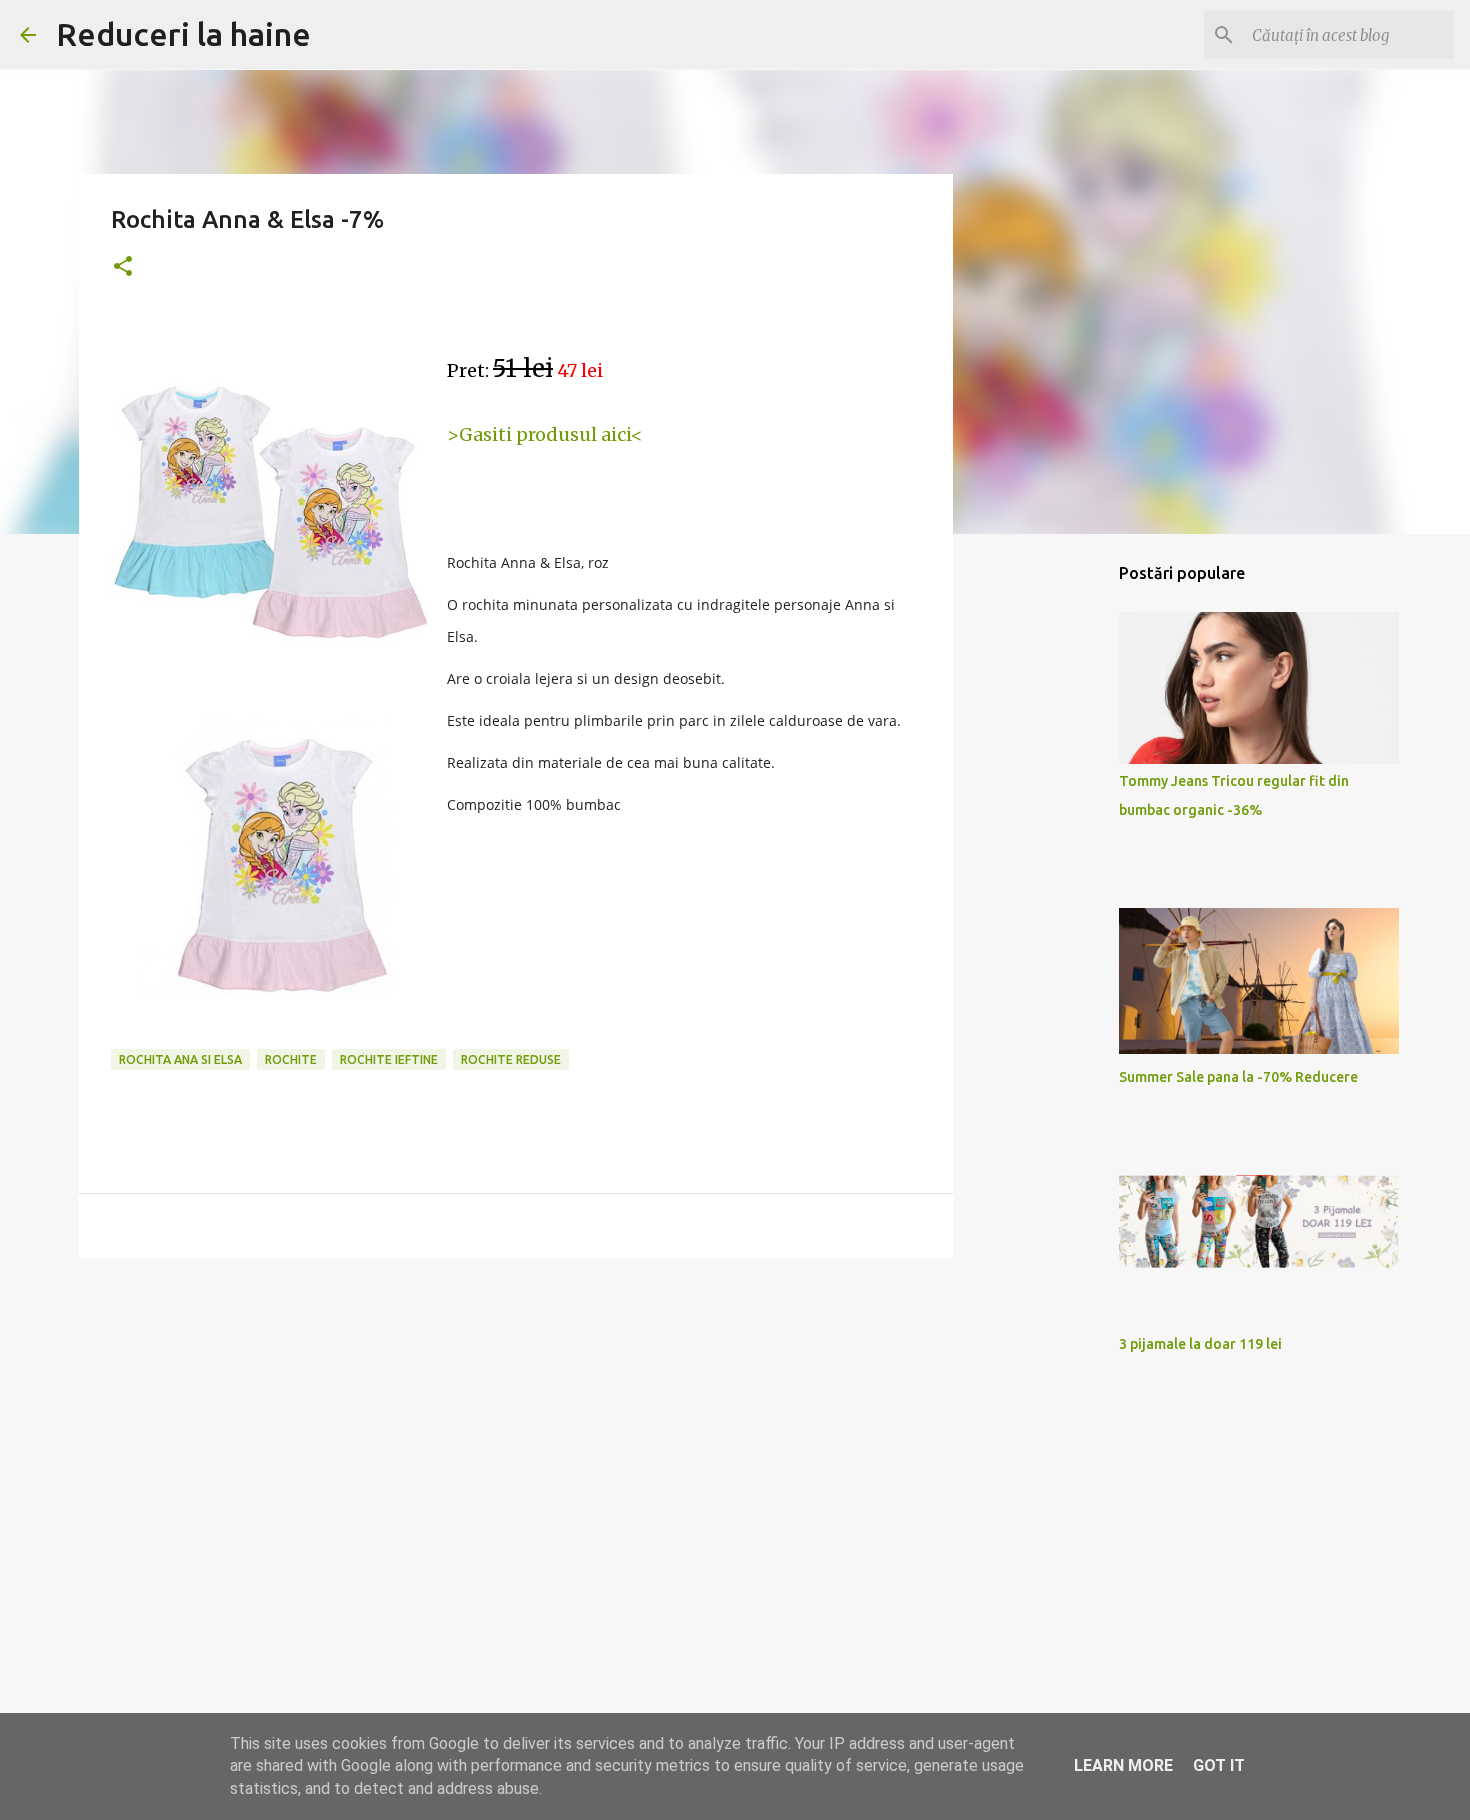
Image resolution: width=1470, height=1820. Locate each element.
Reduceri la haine (183, 34)
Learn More (1123, 1765)
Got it (1219, 1765)
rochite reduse (511, 1059)
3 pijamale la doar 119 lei (1200, 1344)
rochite (291, 1059)
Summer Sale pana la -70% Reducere (1238, 1077)
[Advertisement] (516, 1428)
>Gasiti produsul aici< (545, 434)
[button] (123, 267)
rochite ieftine (389, 1059)
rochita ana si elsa (180, 1059)
